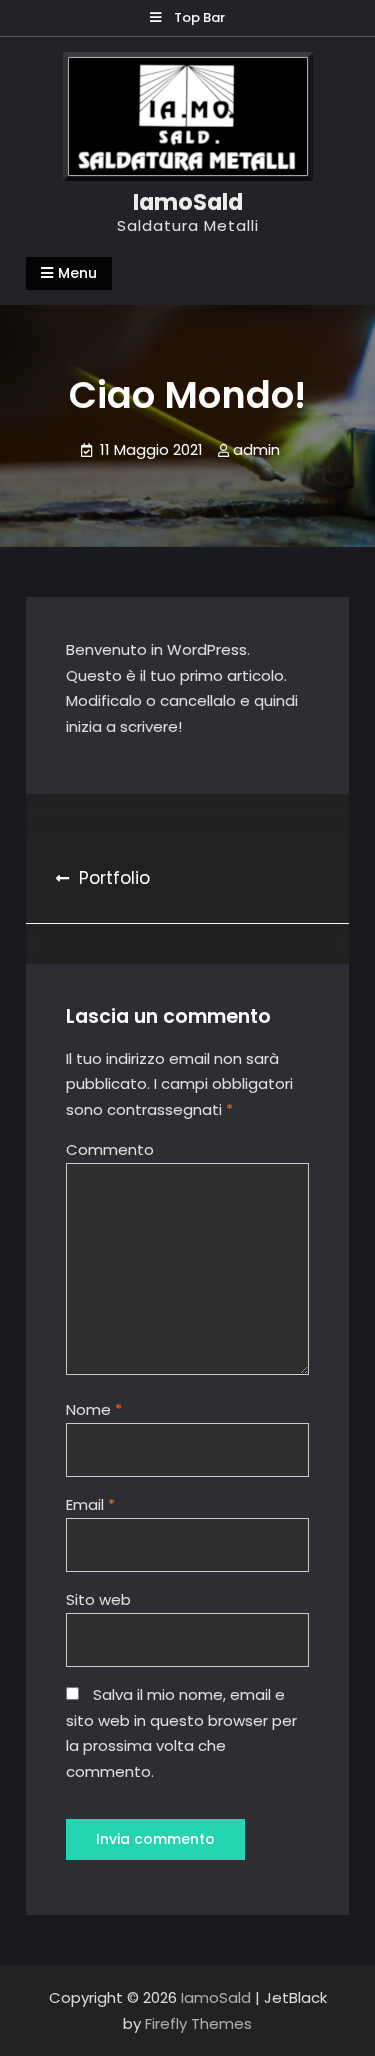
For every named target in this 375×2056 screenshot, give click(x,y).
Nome (94, 1409)
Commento (110, 1149)
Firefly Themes (198, 2023)
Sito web (98, 1599)
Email (90, 1504)
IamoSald (188, 202)
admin (256, 449)
